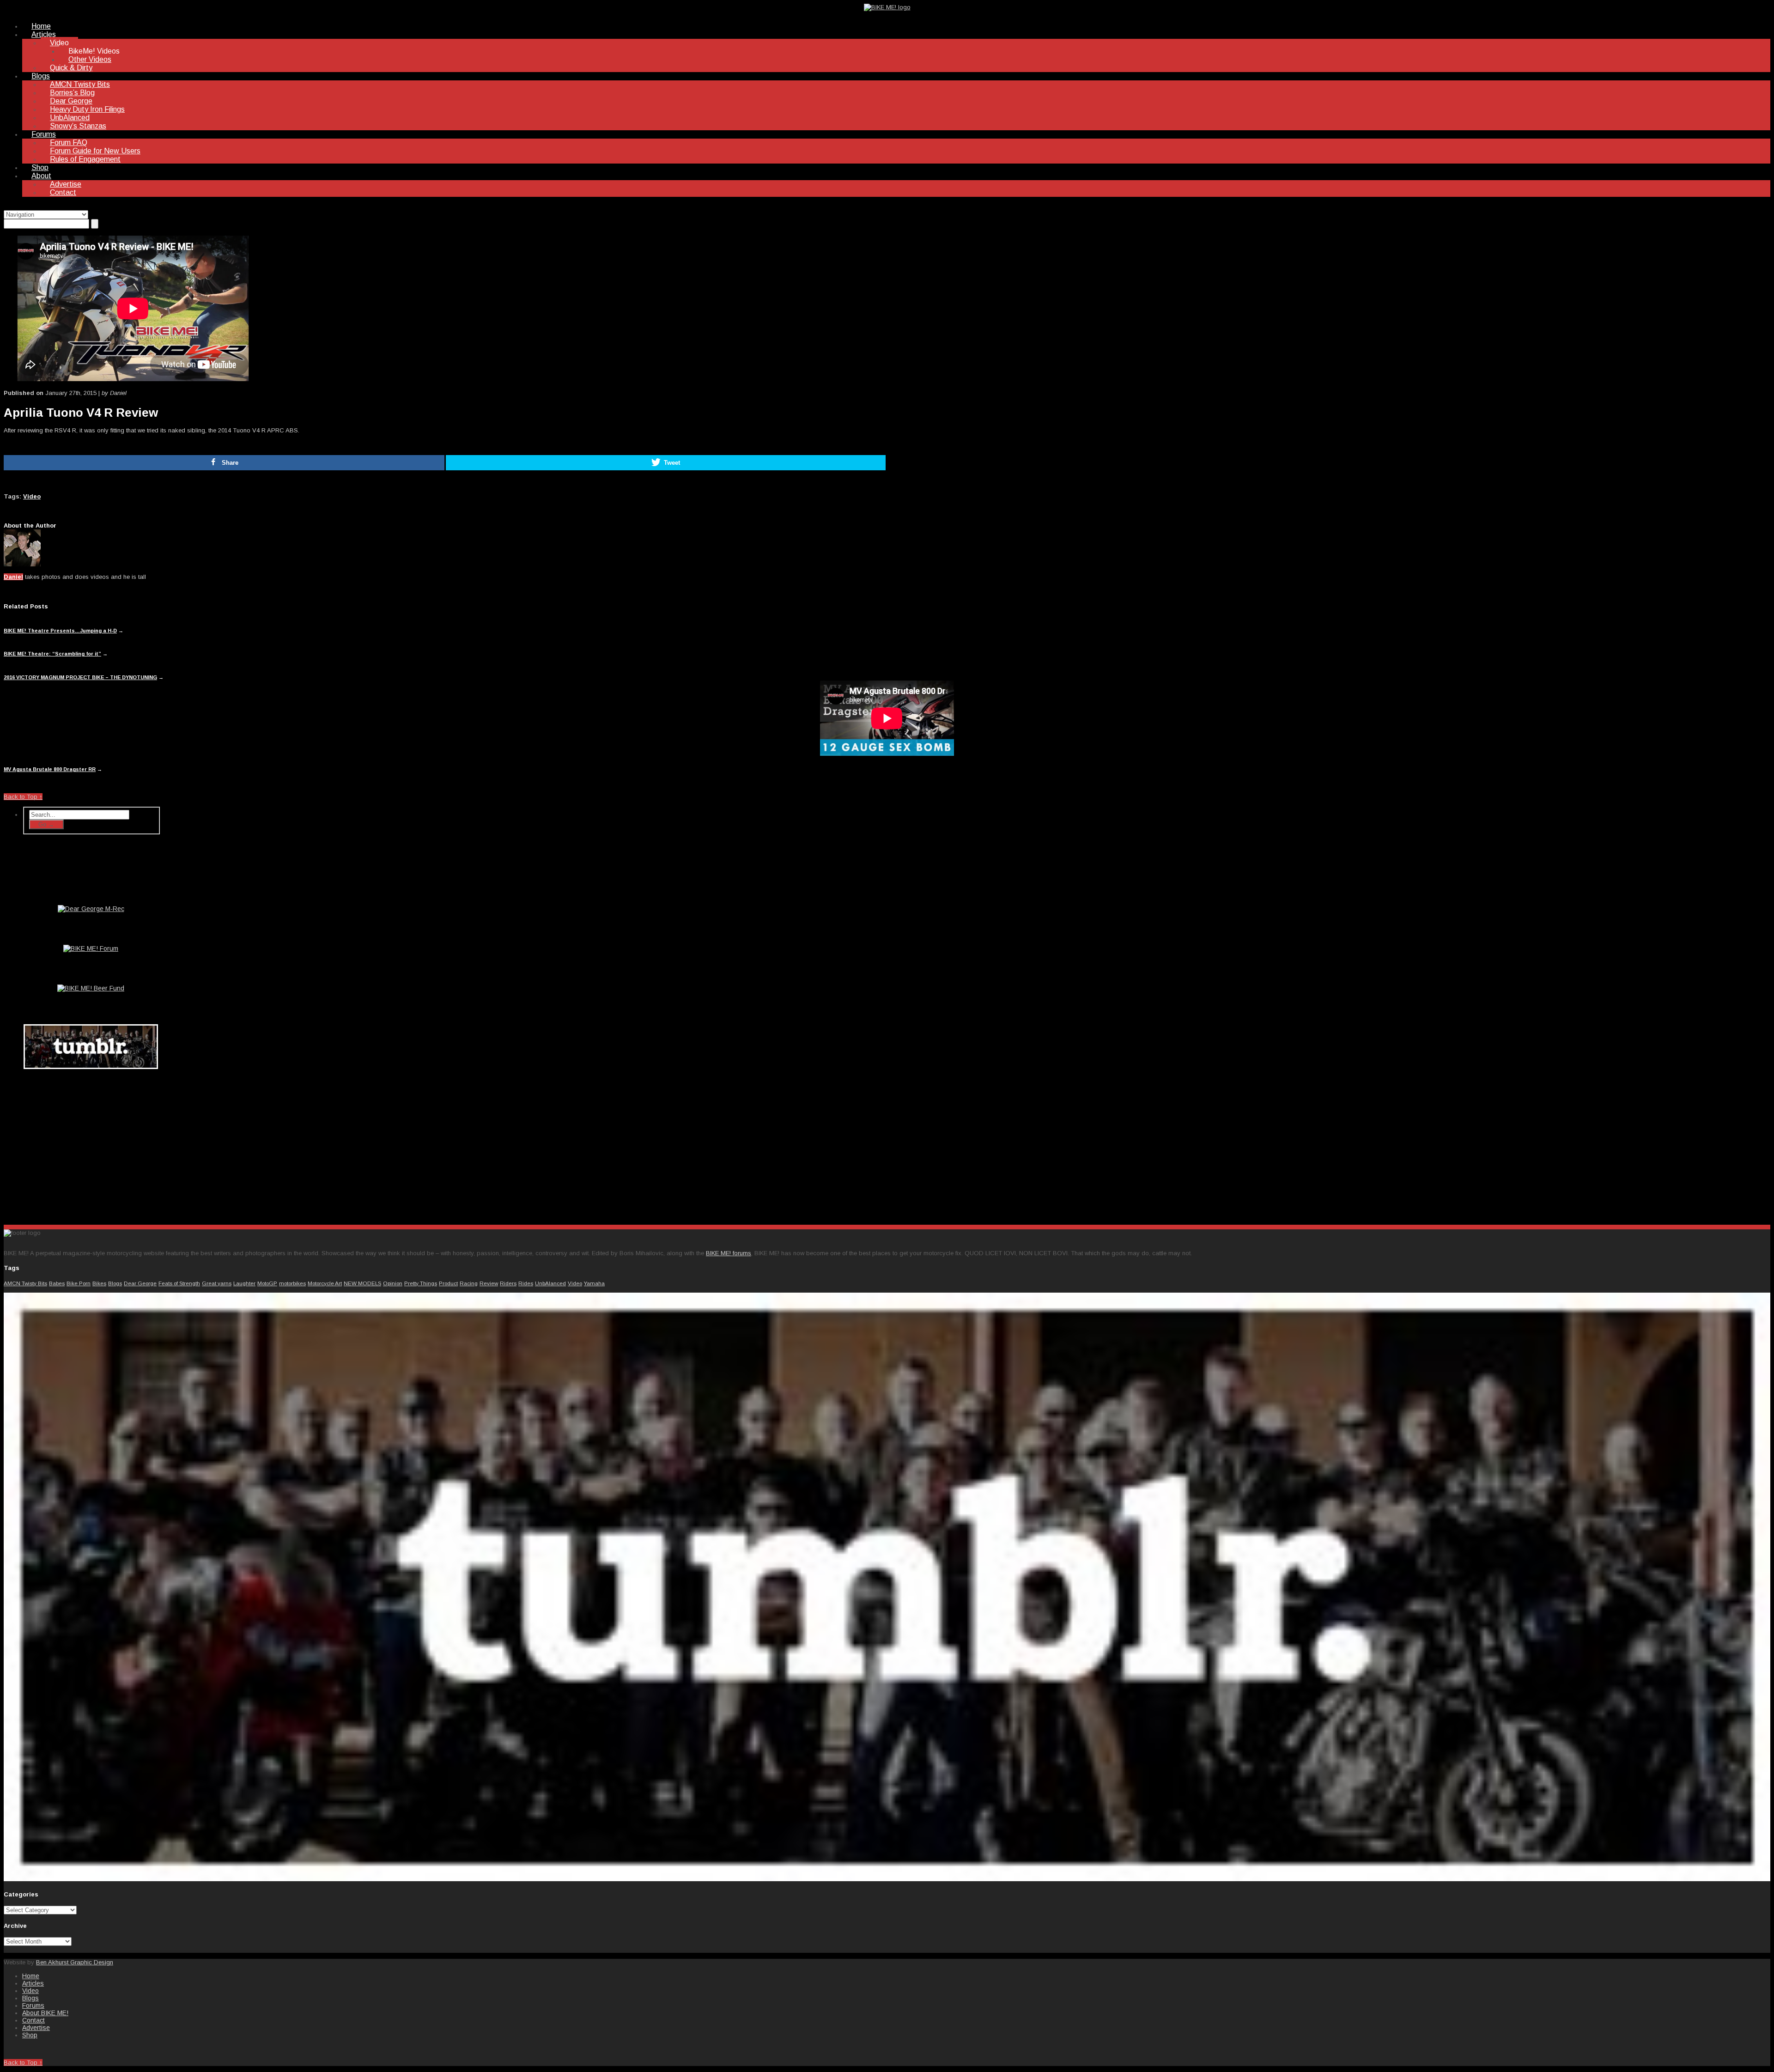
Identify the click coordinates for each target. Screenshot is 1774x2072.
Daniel (13, 577)
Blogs (41, 76)
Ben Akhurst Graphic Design (75, 1962)
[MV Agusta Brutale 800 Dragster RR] (887, 720)
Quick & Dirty (71, 68)
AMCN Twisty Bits (80, 84)
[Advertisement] (91, 1145)
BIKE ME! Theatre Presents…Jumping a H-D (60, 631)
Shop (40, 167)
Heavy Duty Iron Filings (87, 109)
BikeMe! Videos (94, 51)
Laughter (244, 1283)
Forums (44, 134)
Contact (63, 192)
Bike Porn (79, 1283)
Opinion (393, 1283)
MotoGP (267, 1283)
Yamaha (594, 1283)
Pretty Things (421, 1283)
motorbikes (292, 1283)
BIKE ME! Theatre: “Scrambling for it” (52, 654)
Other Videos (90, 59)
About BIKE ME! (45, 2013)
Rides (526, 1283)
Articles (44, 34)
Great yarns (217, 1283)
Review (489, 1283)
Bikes (99, 1283)
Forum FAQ (69, 143)
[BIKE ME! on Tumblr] (887, 1879)
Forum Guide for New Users (95, 151)
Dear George (71, 101)
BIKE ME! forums (729, 1253)
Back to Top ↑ (23, 797)
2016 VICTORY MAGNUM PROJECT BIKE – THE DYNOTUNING (80, 677)
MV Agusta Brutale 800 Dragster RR (50, 769)
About (41, 176)
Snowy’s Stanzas (78, 126)
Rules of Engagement (85, 159)
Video (59, 43)
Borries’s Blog (72, 93)
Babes (57, 1283)
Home (41, 26)
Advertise (66, 184)
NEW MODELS (362, 1283)
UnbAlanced (70, 118)
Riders (508, 1283)
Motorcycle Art (325, 1283)
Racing (469, 1283)
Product (448, 1283)
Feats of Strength (179, 1283)
